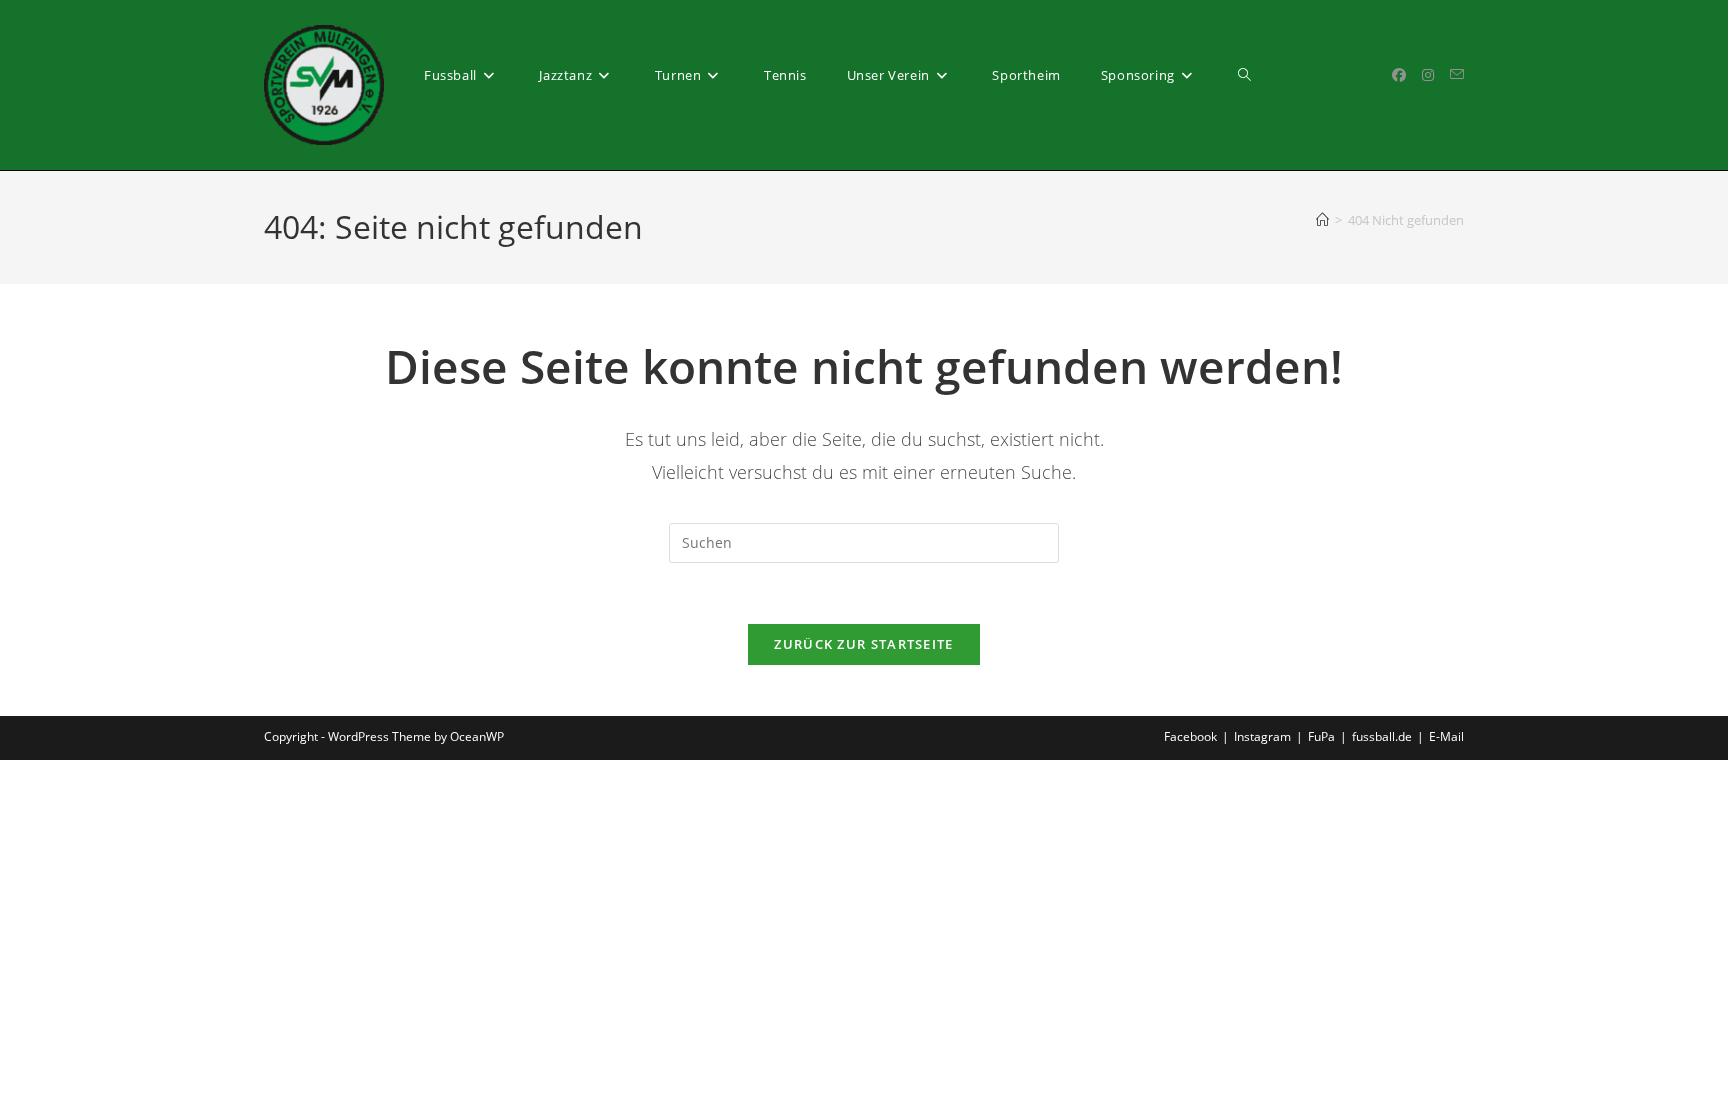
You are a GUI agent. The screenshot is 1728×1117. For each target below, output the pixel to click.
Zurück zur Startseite (863, 644)
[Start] (1322, 220)
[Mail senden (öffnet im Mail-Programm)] (1457, 74)
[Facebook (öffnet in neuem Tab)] (1399, 75)
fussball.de (1382, 736)
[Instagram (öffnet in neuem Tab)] (1428, 75)
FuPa (1321, 736)
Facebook (1190, 736)
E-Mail (1446, 736)
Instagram (1262, 736)
